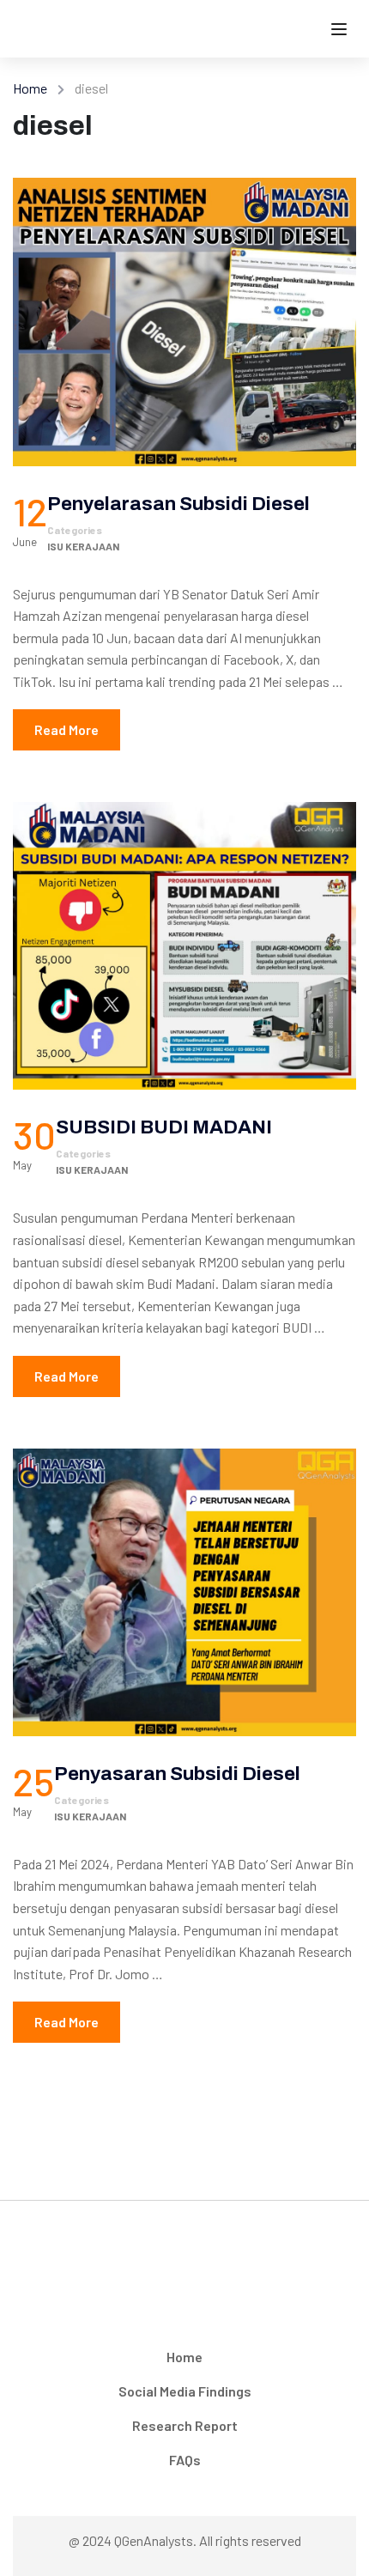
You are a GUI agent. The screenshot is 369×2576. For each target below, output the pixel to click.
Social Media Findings (185, 2391)
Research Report (185, 2425)
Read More (67, 729)
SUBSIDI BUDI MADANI (164, 1127)
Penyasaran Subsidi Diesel (177, 1774)
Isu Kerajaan (83, 546)
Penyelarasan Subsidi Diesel (178, 504)
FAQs (185, 2460)
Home (30, 88)
